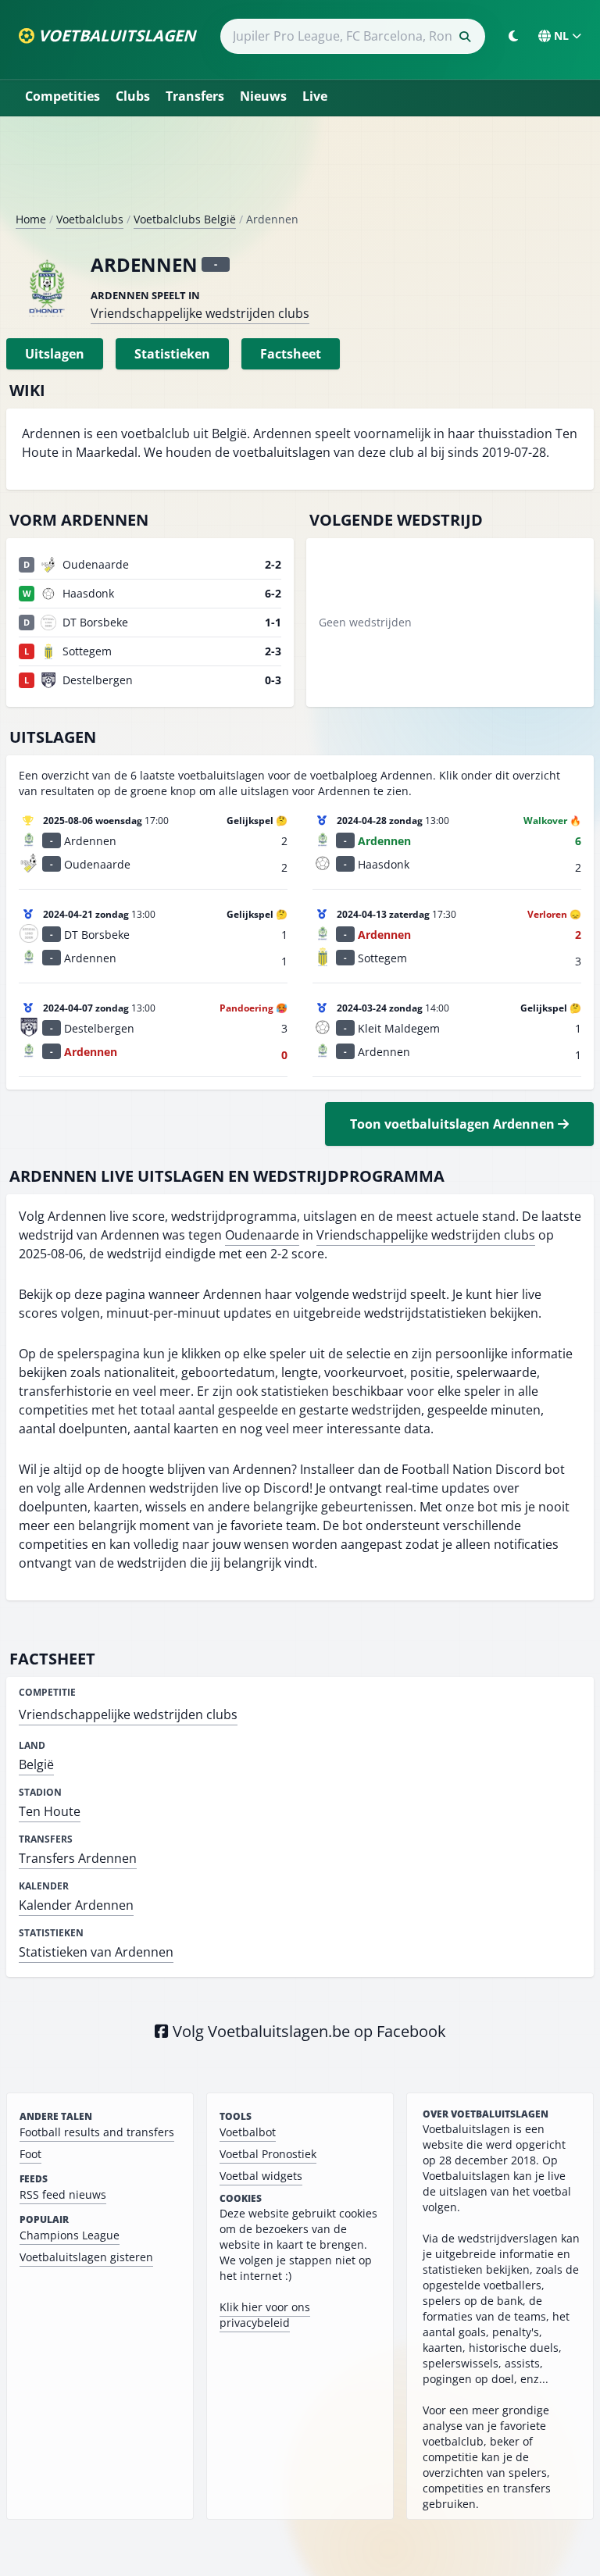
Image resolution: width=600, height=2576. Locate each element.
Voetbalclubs (90, 219)
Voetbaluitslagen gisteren (86, 2257)
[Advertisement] (300, 170)
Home (31, 219)
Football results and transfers (97, 2132)
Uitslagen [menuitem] (55, 354)
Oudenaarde (262, 1235)
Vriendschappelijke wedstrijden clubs (200, 313)
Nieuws (263, 96)
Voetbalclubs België (185, 219)
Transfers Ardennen (78, 1858)
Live (315, 96)
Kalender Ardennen (76, 1905)
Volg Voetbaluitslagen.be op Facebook (307, 2031)
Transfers (195, 96)
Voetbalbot (248, 2132)
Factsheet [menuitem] (291, 354)
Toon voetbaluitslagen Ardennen (454, 1124)
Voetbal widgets (261, 2176)
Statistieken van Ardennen (96, 1952)
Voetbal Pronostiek (268, 2154)
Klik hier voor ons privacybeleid (265, 2315)
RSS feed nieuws (63, 2194)
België (36, 1764)
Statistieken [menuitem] (172, 354)
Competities (62, 96)
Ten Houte (50, 1811)
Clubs (133, 96)
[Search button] (465, 37)
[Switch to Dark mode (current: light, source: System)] (513, 36)
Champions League (70, 2235)
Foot (30, 2154)
